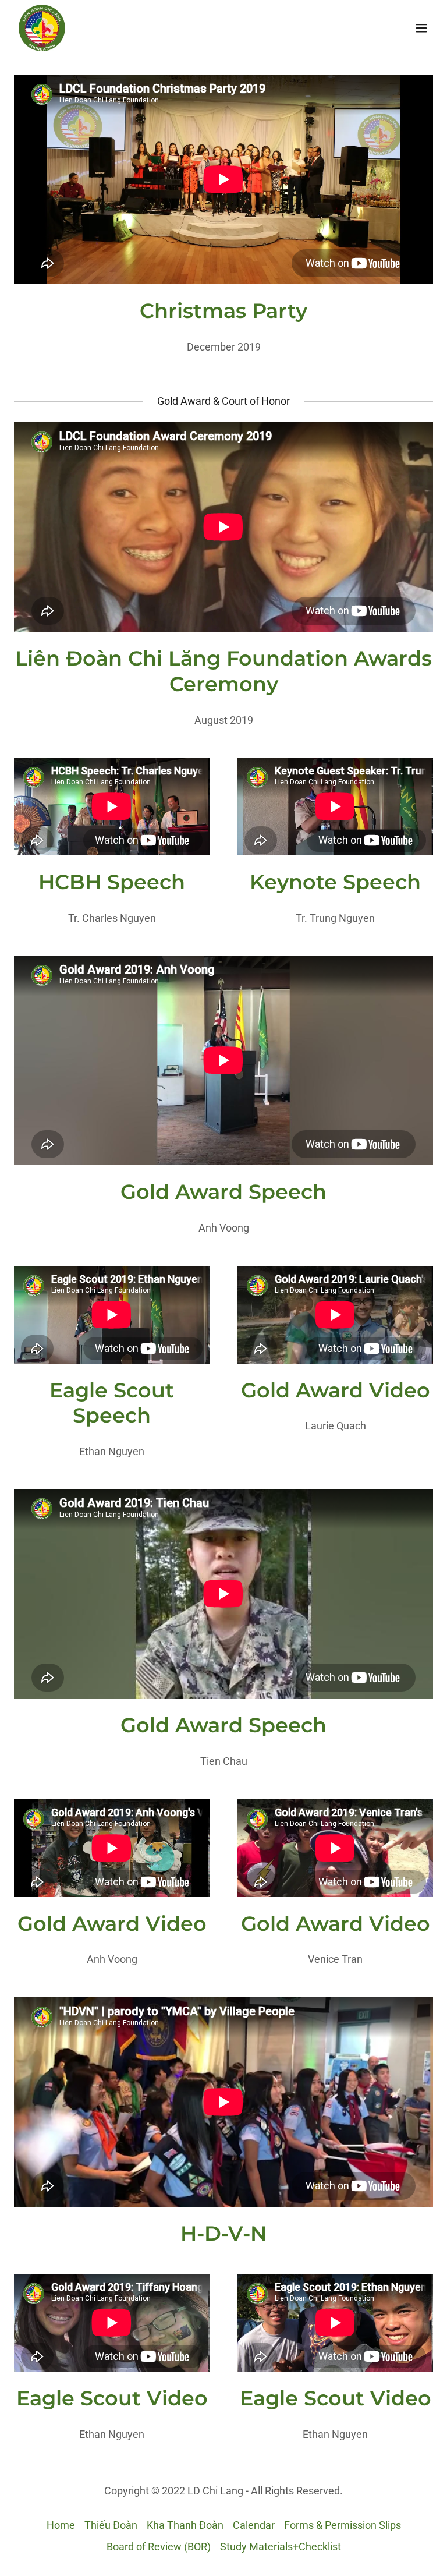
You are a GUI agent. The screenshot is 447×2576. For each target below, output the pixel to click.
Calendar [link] (254, 2525)
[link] (42, 28)
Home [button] (61, 2525)
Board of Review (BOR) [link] (159, 2547)
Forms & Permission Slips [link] (343, 2525)
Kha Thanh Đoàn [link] (185, 2525)
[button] (421, 28)
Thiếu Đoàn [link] (111, 2525)
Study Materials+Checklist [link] (281, 2547)
